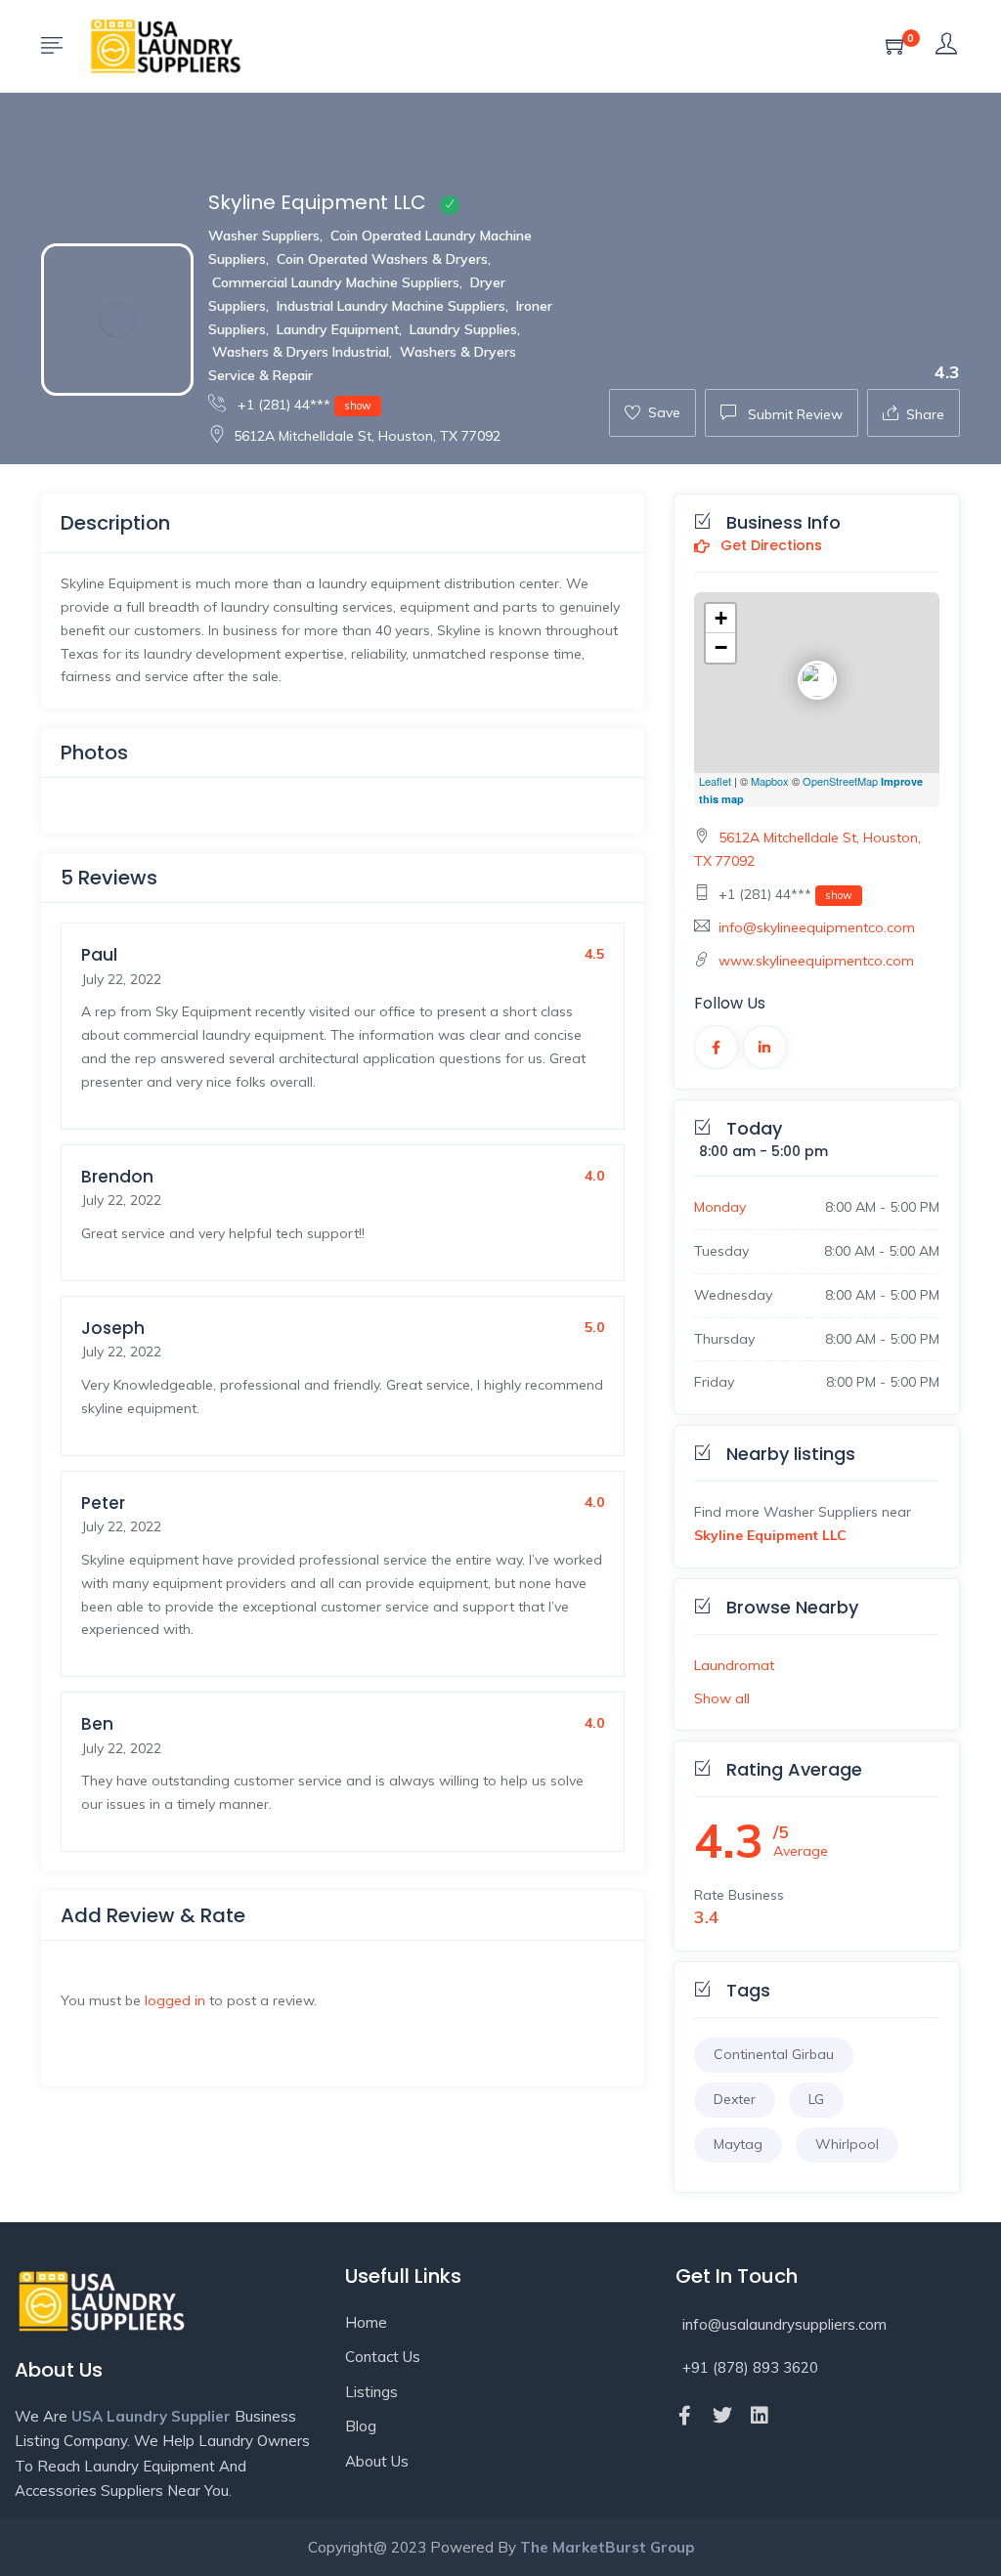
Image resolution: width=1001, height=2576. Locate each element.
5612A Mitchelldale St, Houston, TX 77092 (367, 436)
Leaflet (715, 781)
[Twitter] (722, 2416)
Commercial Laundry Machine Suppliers (336, 282)
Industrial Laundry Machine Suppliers (391, 306)
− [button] (721, 647)
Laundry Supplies (463, 329)
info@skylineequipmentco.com (817, 927)
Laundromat (734, 1665)
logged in (175, 2000)
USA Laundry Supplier (151, 2416)
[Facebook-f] (685, 2416)
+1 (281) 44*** (303, 405)
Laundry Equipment (338, 329)
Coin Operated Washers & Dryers (382, 259)
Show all (722, 1698)
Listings (371, 2392)
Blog (361, 2426)
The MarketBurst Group (607, 2547)
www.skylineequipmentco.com (816, 961)
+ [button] (721, 618)
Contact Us (383, 2357)
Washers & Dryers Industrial (301, 352)
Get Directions (769, 546)
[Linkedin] (760, 2416)
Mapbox (770, 781)
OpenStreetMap (840, 781)
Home (366, 2322)
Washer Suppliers (264, 236)
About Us (377, 2461)
